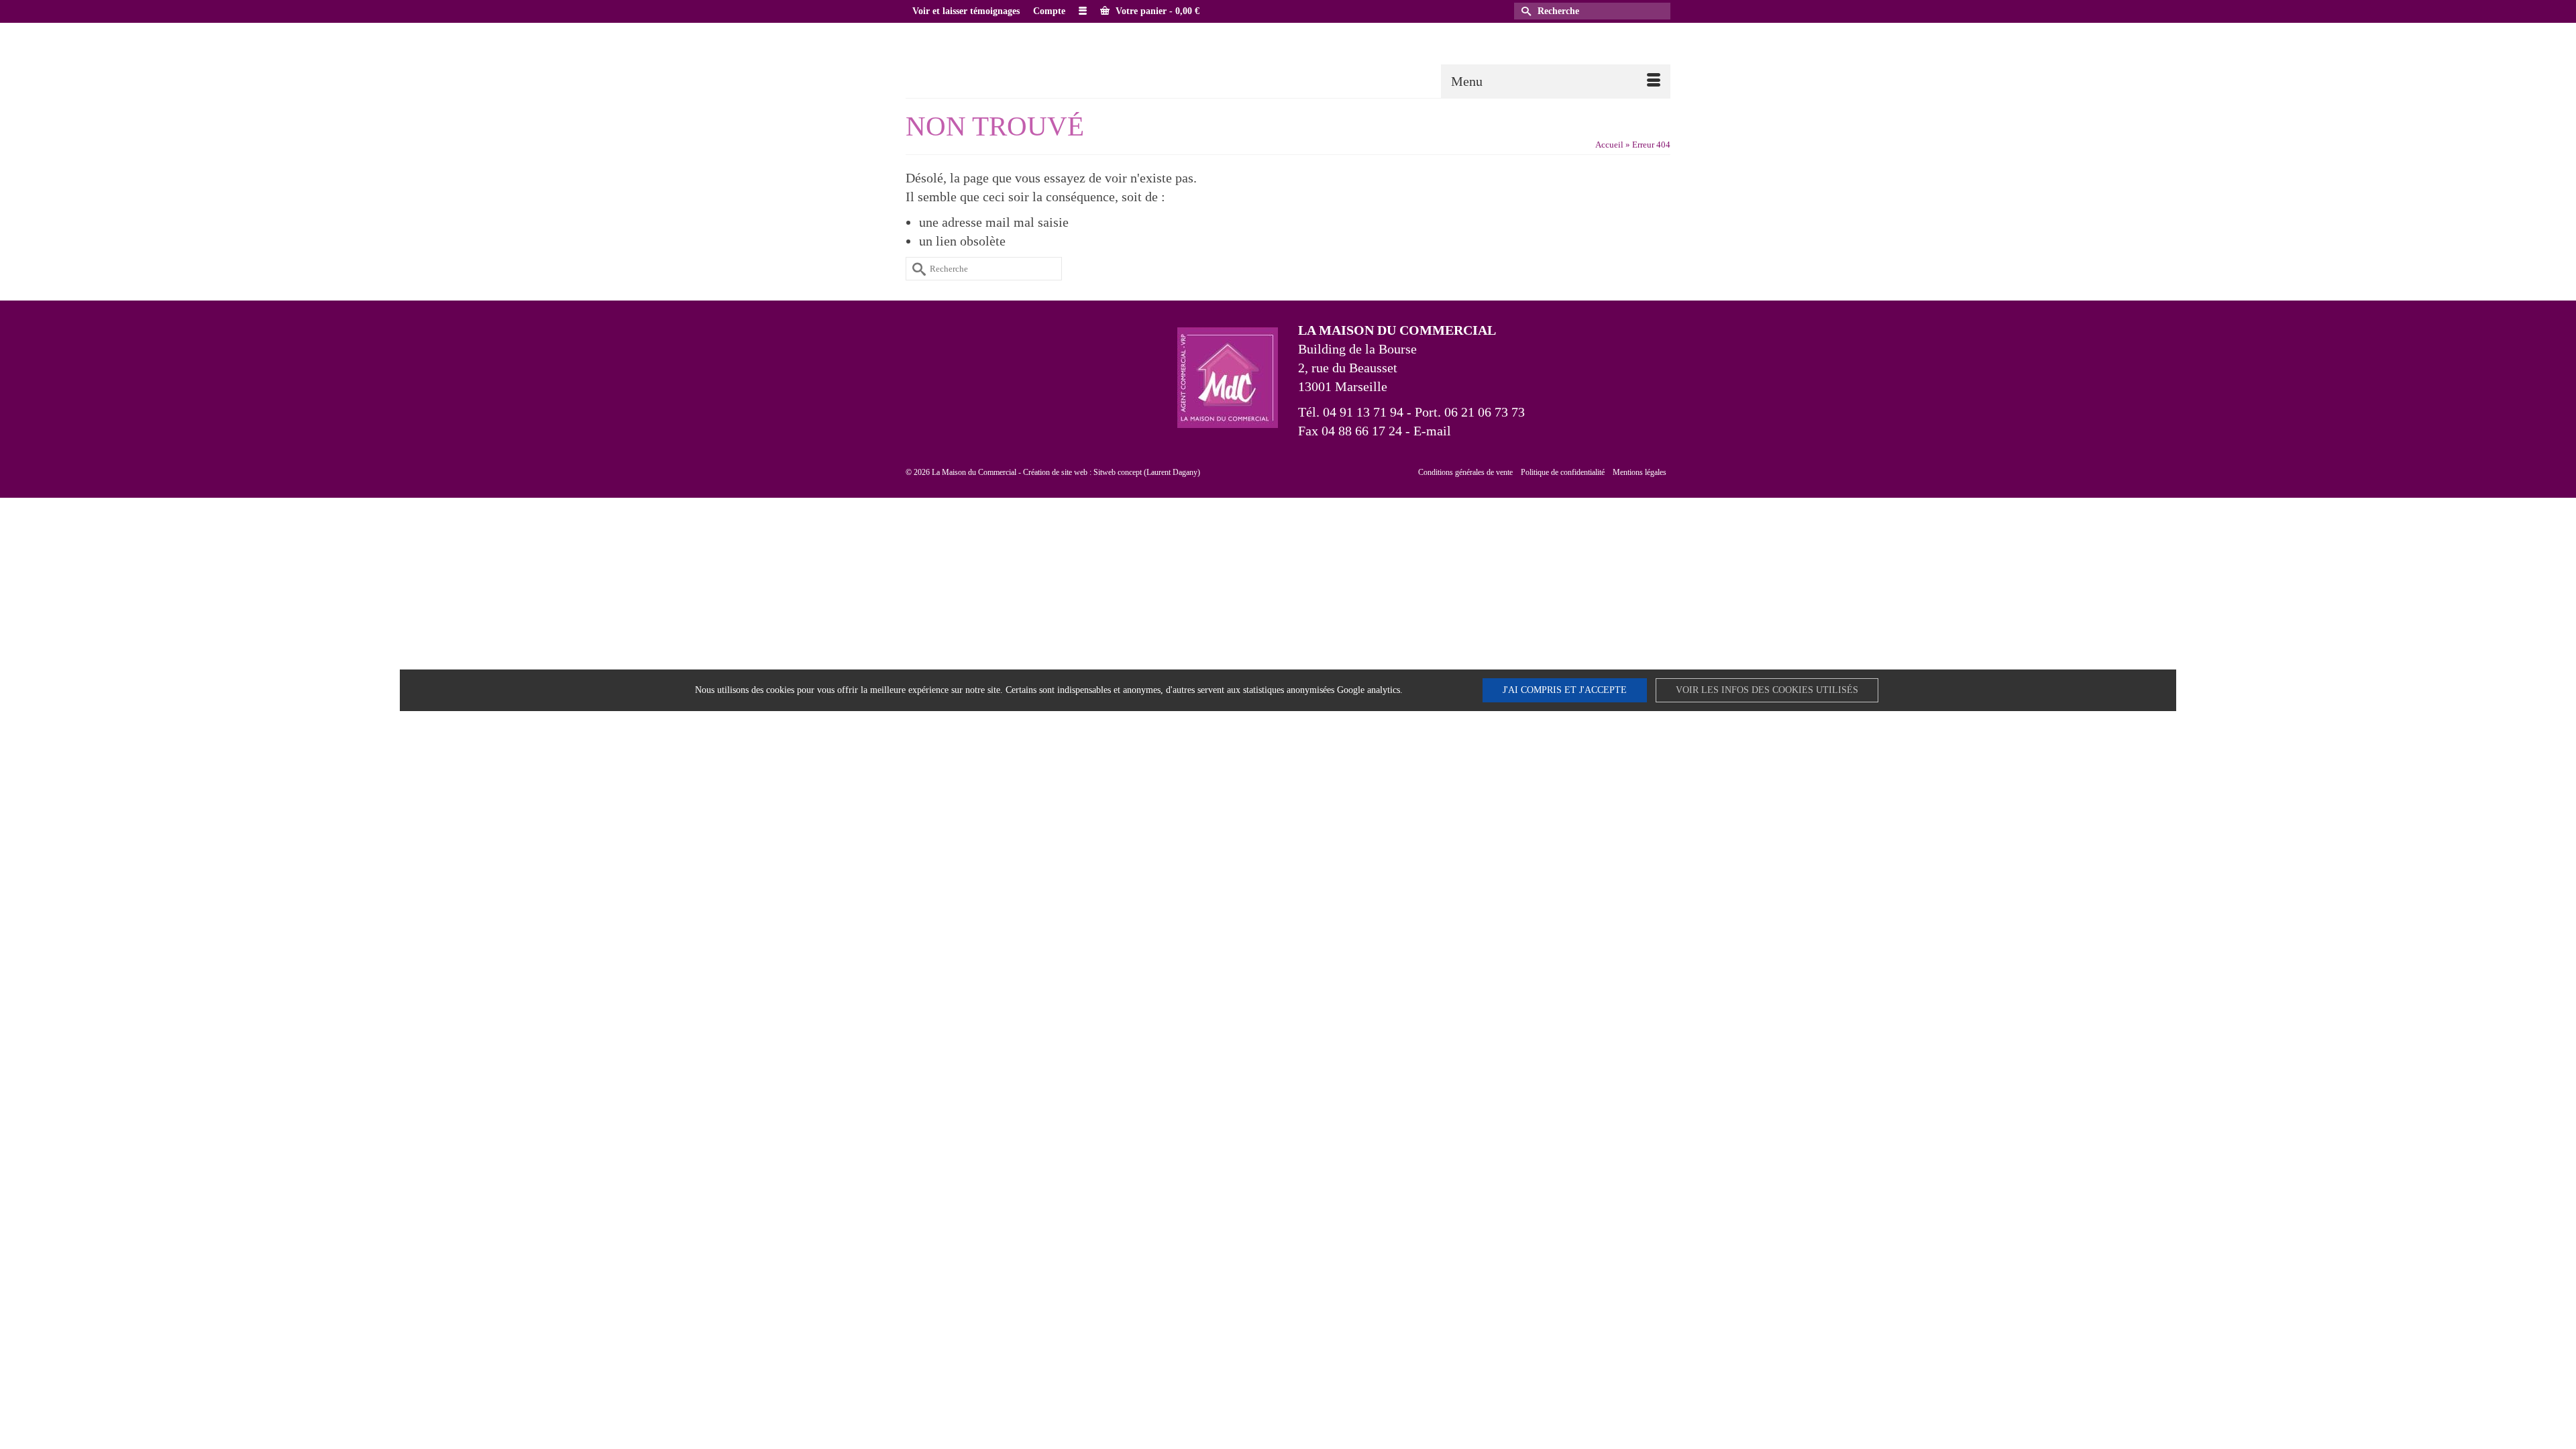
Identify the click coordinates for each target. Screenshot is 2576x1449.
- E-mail (1427, 431)
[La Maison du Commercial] (1026, 59)
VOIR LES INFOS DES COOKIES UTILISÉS (1767, 690)
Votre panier (1156, 11)
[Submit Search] (1524, 11)
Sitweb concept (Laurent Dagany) (1147, 472)
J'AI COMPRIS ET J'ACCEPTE (1565, 690)
